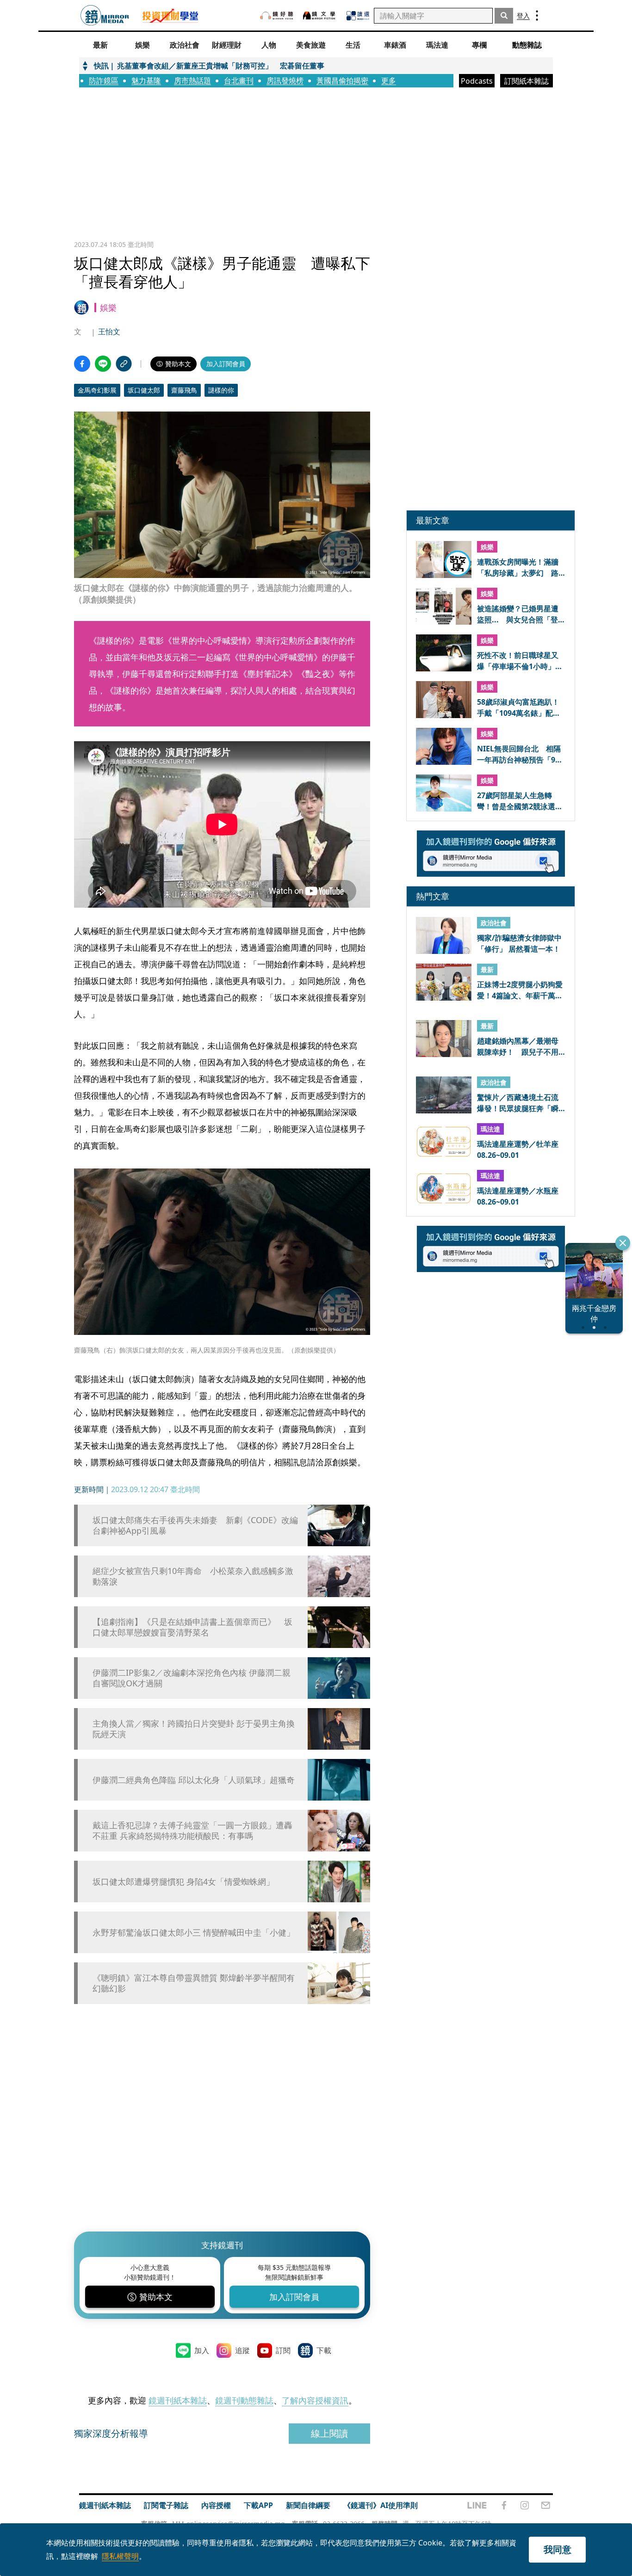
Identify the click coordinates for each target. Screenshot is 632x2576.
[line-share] (103, 364)
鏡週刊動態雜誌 (244, 2400)
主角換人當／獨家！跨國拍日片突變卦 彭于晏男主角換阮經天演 (194, 1729)
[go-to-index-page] (105, 15)
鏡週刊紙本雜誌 (178, 2400)
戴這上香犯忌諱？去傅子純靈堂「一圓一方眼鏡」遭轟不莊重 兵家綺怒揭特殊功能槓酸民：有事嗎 (192, 1831)
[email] (546, 2505)
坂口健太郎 (144, 390)
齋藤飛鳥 (184, 390)
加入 (202, 2350)
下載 (324, 2350)
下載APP (258, 2505)
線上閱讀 (329, 2433)
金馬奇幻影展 (97, 390)
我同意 (558, 2549)
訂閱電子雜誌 (166, 2505)
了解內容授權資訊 (315, 2400)
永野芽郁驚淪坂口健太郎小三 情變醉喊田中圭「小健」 (194, 1933)
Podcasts (477, 81)
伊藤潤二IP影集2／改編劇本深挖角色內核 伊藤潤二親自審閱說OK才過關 (192, 1678)
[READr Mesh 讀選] (358, 16)
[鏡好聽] (277, 15)
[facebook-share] (82, 364)
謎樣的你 (221, 390)
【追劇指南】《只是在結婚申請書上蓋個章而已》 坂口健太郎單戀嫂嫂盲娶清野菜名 (192, 1627)
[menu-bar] (537, 15)
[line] (477, 2505)
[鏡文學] (320, 15)
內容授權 (216, 2505)
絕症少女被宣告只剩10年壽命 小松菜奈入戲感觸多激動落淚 (193, 1576)
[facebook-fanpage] (504, 2505)
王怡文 (109, 332)
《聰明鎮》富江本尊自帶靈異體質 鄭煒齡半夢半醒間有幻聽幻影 (194, 1983)
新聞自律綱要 (308, 2505)
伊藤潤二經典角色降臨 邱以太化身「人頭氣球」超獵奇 (194, 1780)
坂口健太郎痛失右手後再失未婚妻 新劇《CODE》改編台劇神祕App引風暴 (195, 1525)
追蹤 (242, 2350)
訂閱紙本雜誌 (527, 81)
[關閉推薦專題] (623, 1243)
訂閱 (283, 2350)
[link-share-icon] (124, 364)
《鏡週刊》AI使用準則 (381, 2505)
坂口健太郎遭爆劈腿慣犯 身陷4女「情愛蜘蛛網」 (183, 1882)
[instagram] (525, 2505)
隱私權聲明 (120, 2556)
